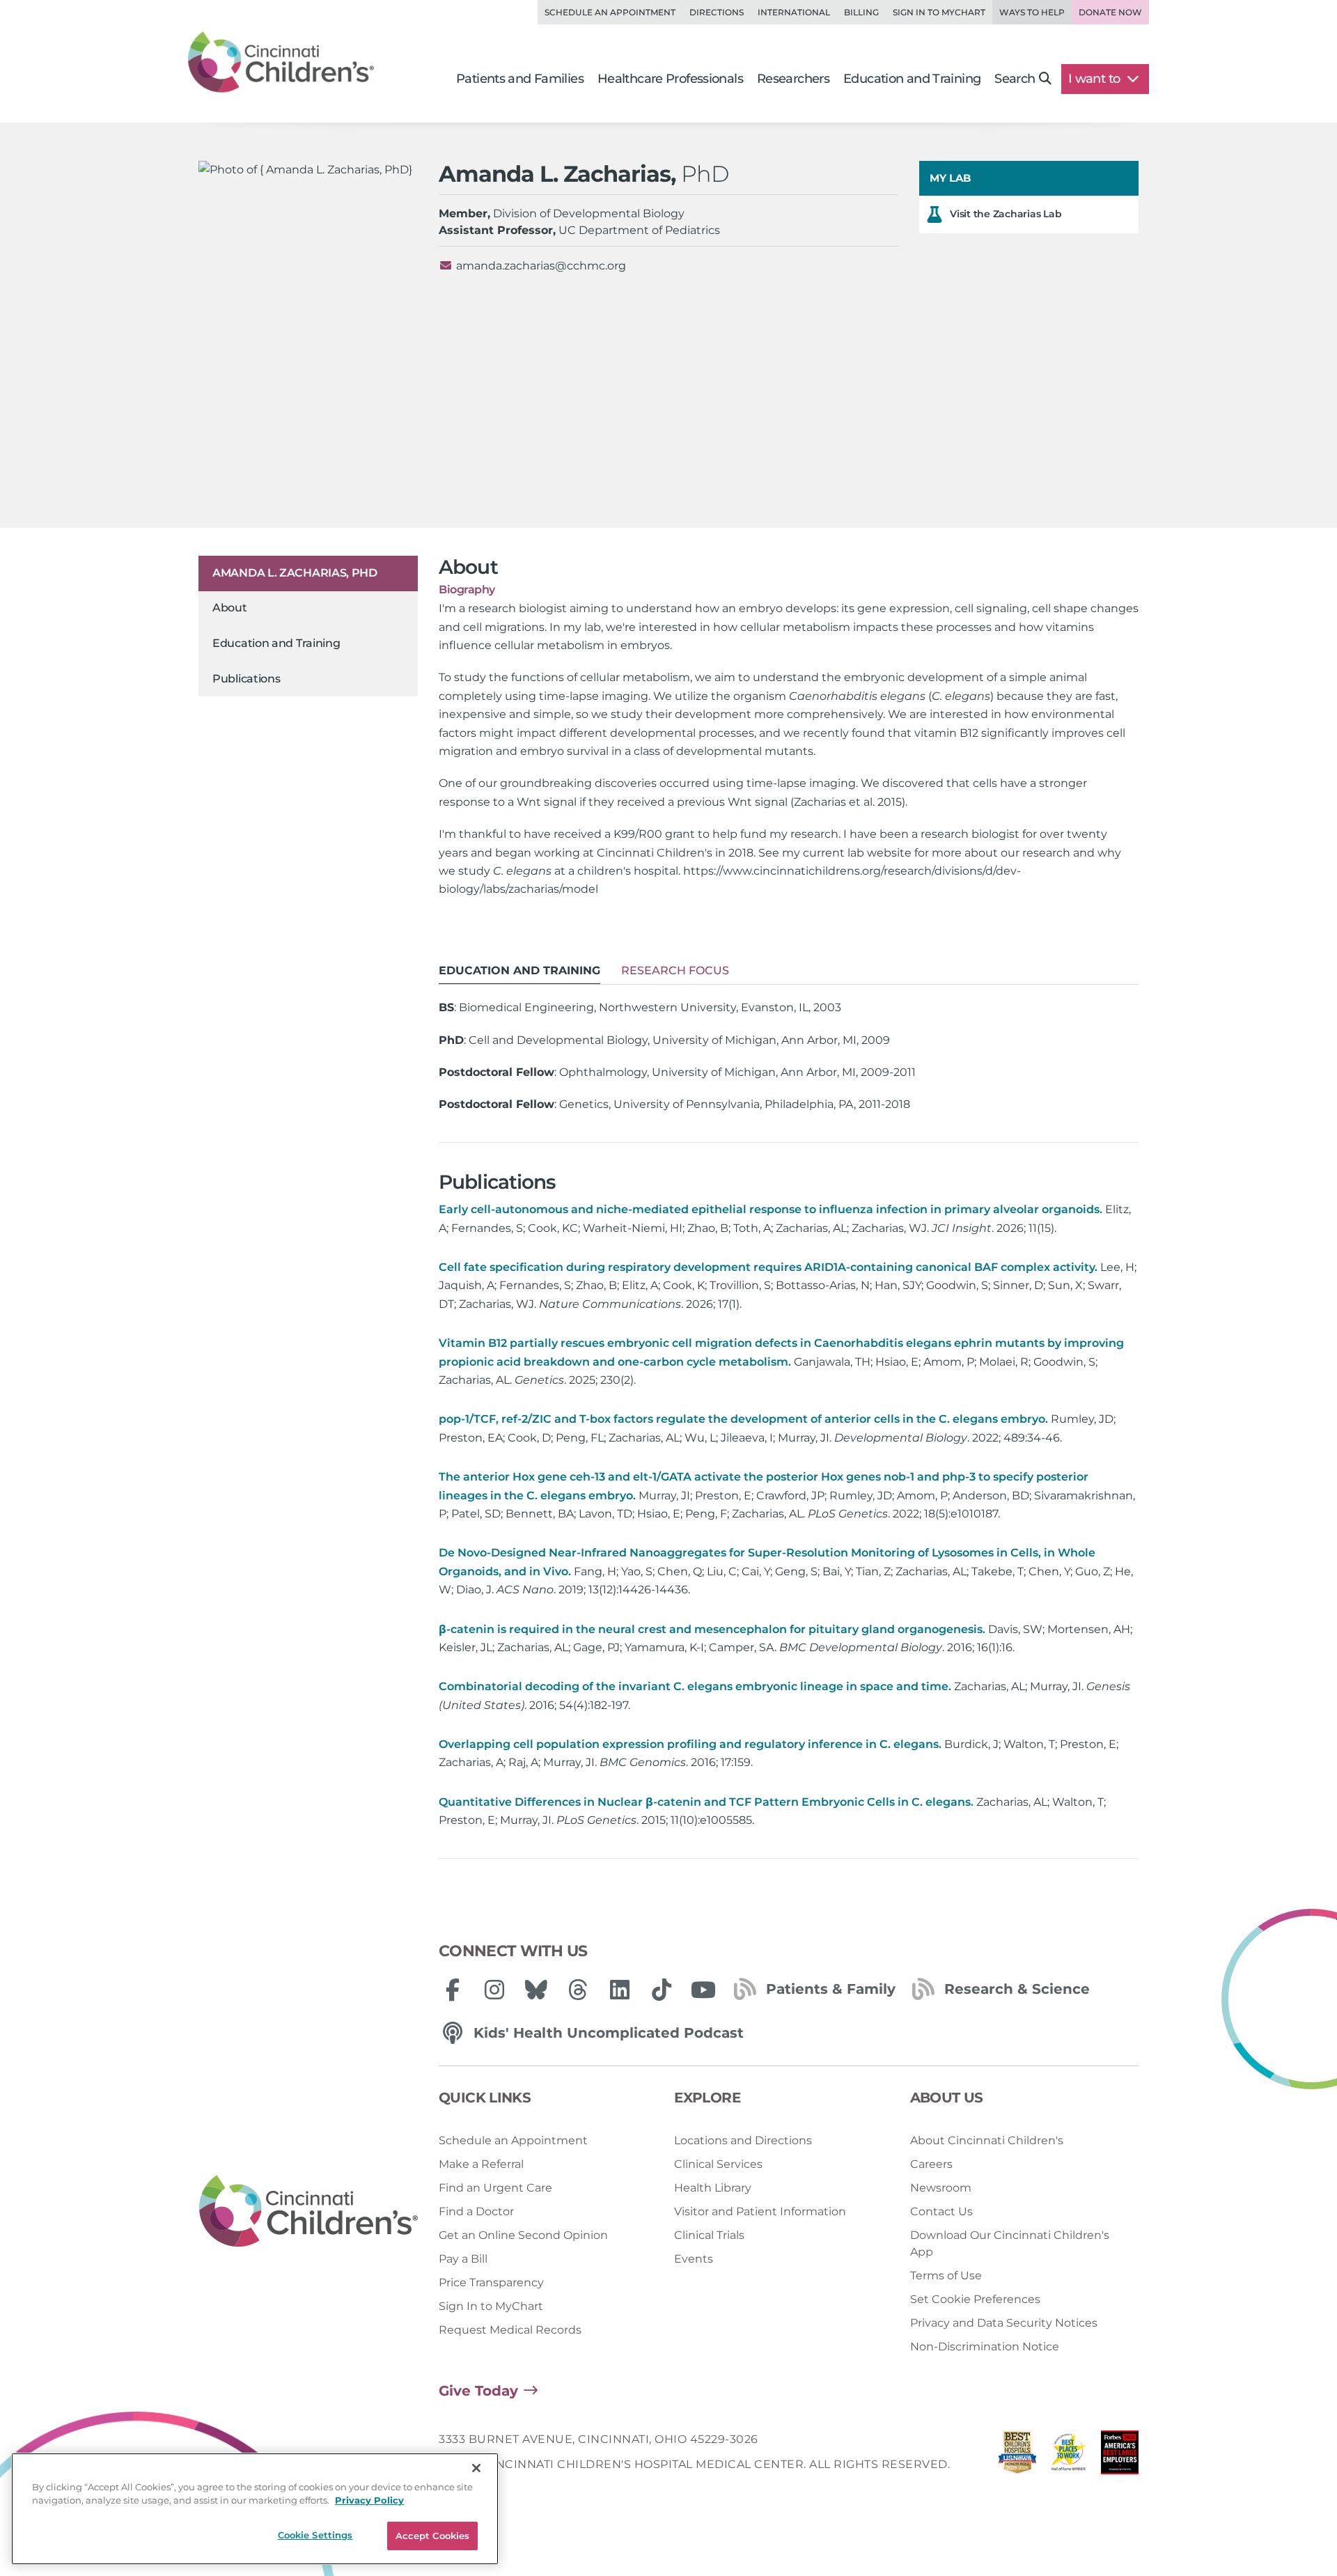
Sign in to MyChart (939, 12)
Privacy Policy (369, 2501)
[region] (255, 2509)
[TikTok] (662, 1990)
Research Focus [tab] (675, 970)
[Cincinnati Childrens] (308, 2212)
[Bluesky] (536, 1990)
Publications (246, 679)
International (794, 12)
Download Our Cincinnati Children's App (1010, 2243)
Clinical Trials (709, 2235)
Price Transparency (491, 2282)
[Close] (476, 2468)
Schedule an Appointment (610, 12)
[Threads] (578, 1990)
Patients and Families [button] (520, 79)
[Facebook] (453, 1990)
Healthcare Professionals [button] (670, 79)
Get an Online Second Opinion (523, 2235)
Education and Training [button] (912, 79)
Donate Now (1110, 12)
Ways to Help (1032, 12)
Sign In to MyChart (491, 2306)
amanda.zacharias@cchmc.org (541, 266)
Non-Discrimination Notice (985, 2347)
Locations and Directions (743, 2140)
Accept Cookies (433, 2536)
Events (694, 2259)
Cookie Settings (315, 2535)
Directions (717, 12)
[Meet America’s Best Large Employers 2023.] (1120, 2456)
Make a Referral (481, 2164)
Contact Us (941, 2211)
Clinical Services (718, 2164)
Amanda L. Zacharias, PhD (295, 573)
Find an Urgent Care (495, 2188)
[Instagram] (494, 1990)
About (230, 608)
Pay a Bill (463, 2259)
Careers (931, 2164)
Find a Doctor (476, 2211)
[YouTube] (703, 1990)
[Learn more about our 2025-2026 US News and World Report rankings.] (1017, 2456)
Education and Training (276, 643)
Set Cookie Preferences (975, 2299)
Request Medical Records (510, 2330)
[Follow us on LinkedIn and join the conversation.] (620, 1990)
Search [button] (1015, 79)
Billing (861, 12)
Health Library (713, 2188)
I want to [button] (1096, 79)
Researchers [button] (793, 79)
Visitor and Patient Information (760, 2211)
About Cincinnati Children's (987, 2140)
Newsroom (941, 2188)
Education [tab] (519, 970)
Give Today (478, 2391)
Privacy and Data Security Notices (1004, 2323)
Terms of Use (946, 2276)
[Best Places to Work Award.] (1069, 2456)
